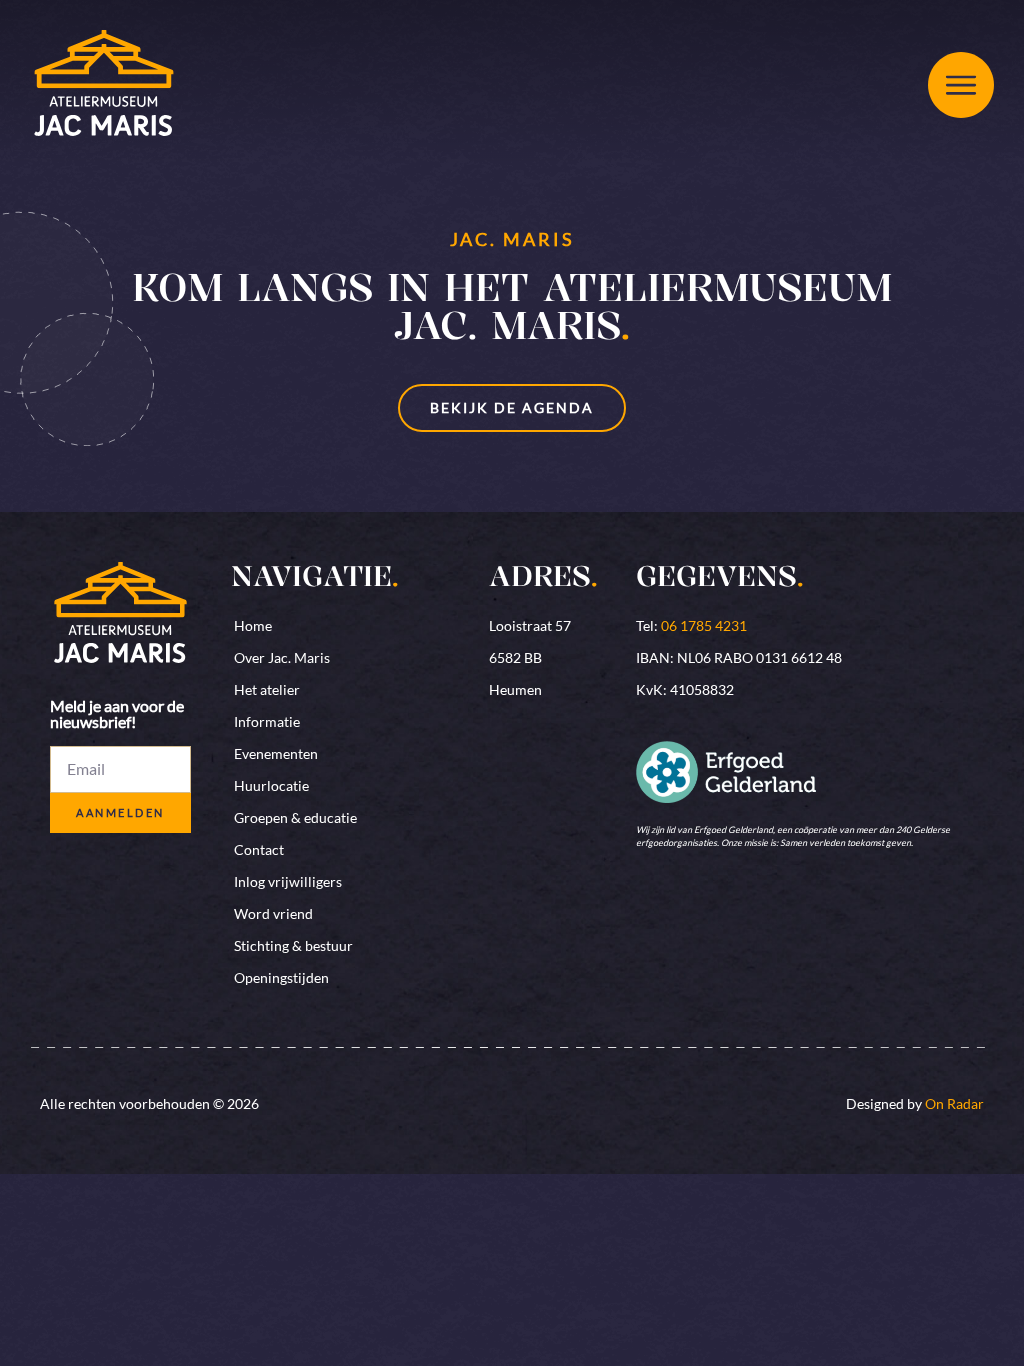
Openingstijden (281, 977)
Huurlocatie (271, 785)
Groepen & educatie (295, 817)
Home (253, 625)
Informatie (267, 721)
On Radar (954, 1103)
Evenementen (276, 753)
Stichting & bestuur (293, 945)
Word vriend (273, 913)
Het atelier (267, 689)
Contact (259, 849)
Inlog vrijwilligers (288, 881)
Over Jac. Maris (282, 657)
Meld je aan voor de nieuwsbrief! (117, 714)
